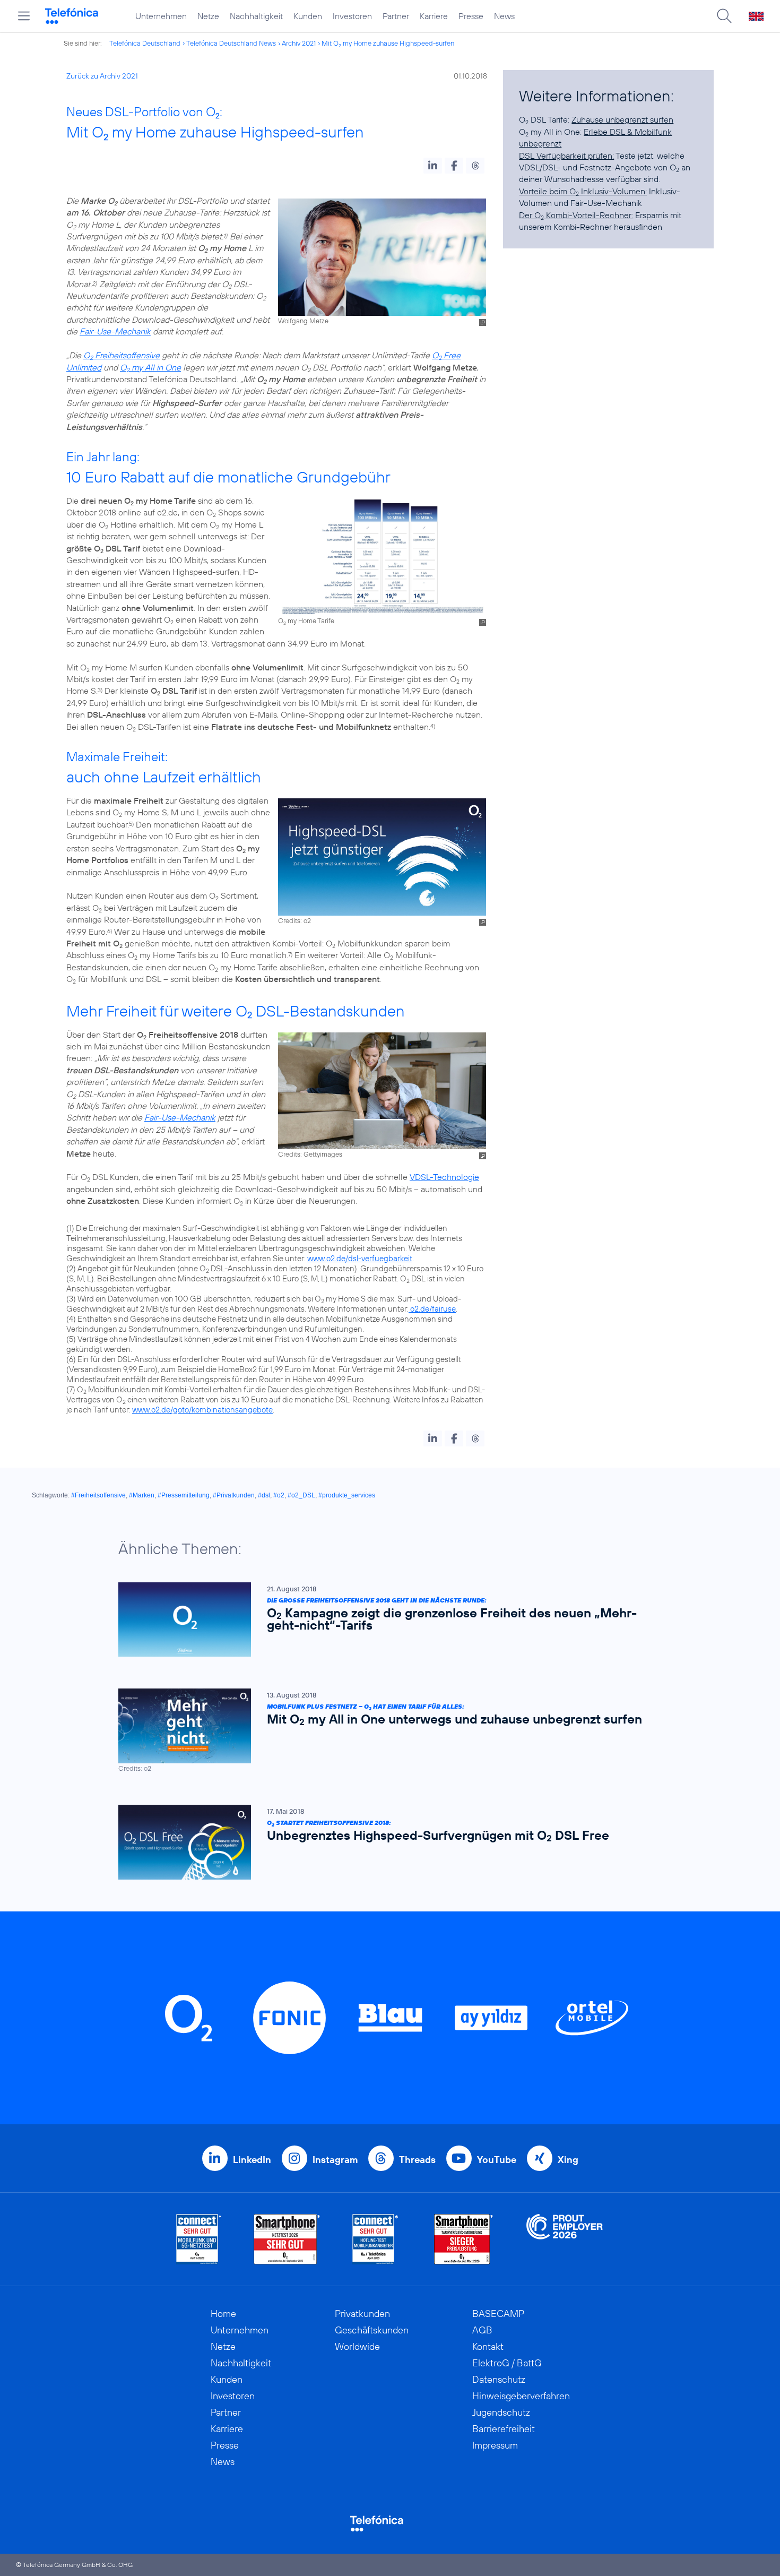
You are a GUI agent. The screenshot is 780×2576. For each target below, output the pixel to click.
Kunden (308, 16)
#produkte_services (347, 1495)
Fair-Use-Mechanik (115, 331)
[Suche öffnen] (724, 16)
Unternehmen (161, 16)
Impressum (495, 2445)
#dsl (264, 1495)
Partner (396, 16)
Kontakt (488, 2346)
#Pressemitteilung (184, 1495)
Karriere (434, 16)
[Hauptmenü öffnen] (24, 16)
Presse (471, 16)
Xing (568, 2160)
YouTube (497, 2160)
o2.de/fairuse (432, 1309)
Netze (208, 16)
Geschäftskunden (372, 2330)
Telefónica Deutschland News (231, 43)
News (504, 16)
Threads (417, 2160)
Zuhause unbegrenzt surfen (622, 119)
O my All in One (150, 367)
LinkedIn (252, 2160)
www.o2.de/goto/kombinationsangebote (202, 1410)
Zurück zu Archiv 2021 (102, 76)
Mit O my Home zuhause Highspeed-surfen (388, 43)
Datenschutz (499, 2379)
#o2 (279, 1495)
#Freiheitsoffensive (98, 1495)
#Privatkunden (234, 1495)
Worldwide (357, 2346)
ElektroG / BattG (507, 2363)
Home (223, 2314)
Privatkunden (362, 2314)
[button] (433, 166)
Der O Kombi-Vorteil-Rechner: (576, 215)
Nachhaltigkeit (256, 16)
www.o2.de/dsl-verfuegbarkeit (360, 1258)
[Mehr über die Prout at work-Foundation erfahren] (565, 2239)
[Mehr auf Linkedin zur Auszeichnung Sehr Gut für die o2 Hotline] (375, 2239)
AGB (482, 2330)
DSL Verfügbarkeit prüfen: (566, 156)
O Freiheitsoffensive (122, 355)
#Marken (142, 1495)
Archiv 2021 (299, 43)
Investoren (352, 16)
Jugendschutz (501, 2412)
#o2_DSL (301, 1495)
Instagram (335, 2160)
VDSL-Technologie (444, 1177)
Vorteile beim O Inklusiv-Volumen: (583, 191)
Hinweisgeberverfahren (521, 2396)
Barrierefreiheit (504, 2429)
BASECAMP (498, 2314)
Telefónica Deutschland (145, 43)
